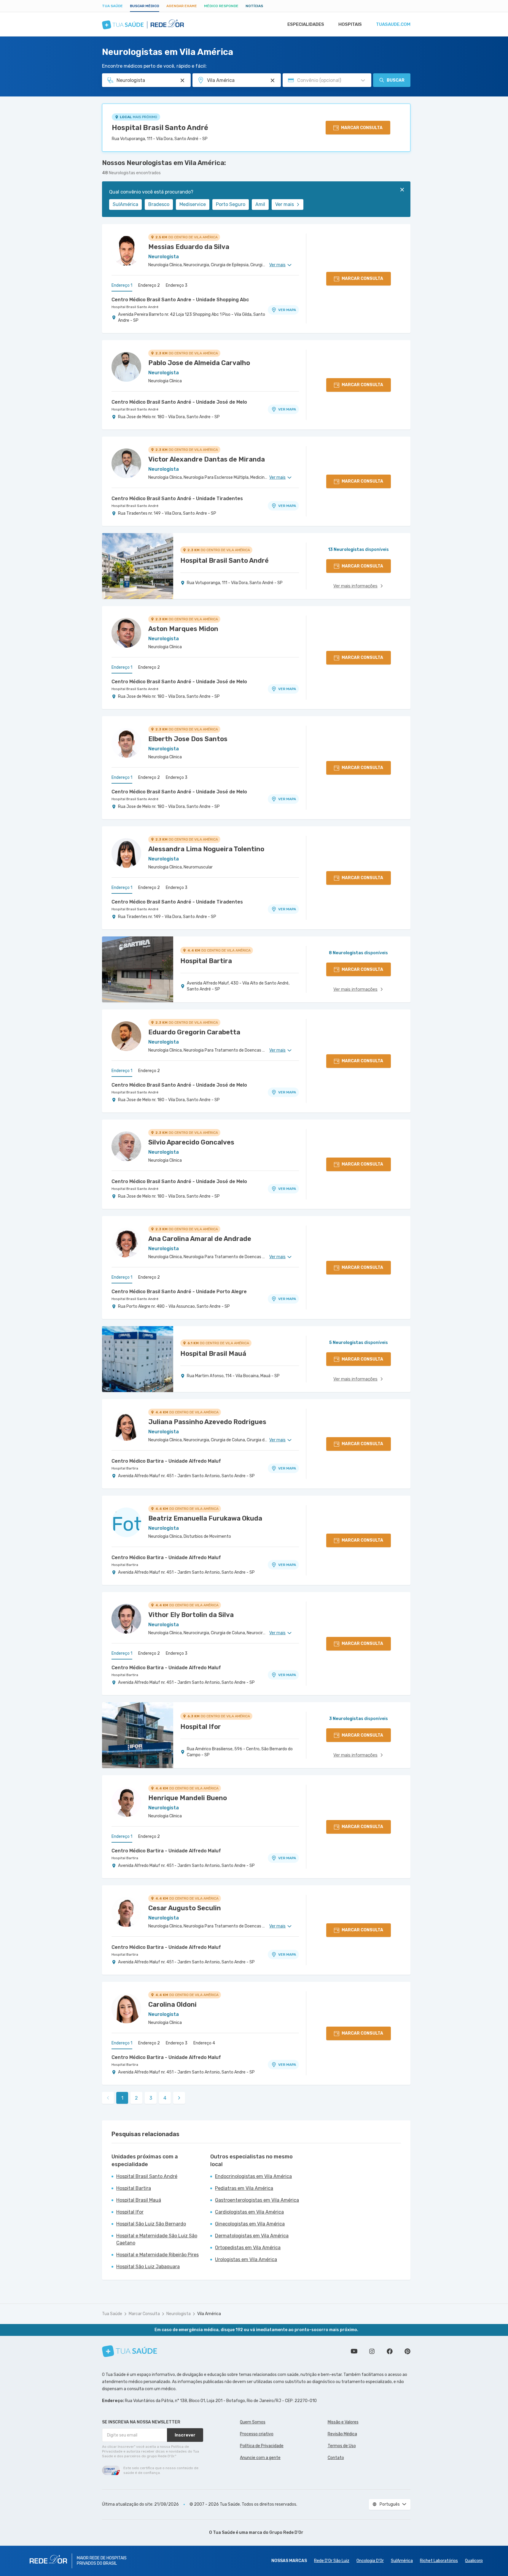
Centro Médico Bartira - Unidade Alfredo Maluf (166, 1461)
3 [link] (151, 2098)
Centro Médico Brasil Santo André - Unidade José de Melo (179, 402)
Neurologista (179, 2314)
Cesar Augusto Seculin (185, 1908)
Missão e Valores (343, 2422)
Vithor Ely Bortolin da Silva (191, 1615)
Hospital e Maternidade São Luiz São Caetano (157, 2239)
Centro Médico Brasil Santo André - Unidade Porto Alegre (179, 1292)
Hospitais (350, 24)
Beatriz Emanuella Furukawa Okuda (205, 1518)
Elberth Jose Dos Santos (188, 739)
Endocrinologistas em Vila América (253, 2176)
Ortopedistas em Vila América (248, 2248)
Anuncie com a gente (260, 2458)
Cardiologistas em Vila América (249, 2212)
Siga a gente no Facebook (390, 2351)
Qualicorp (474, 2561)
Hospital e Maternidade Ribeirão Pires (157, 2255)
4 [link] (165, 2098)
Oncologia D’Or (370, 2561)
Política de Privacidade (262, 2446)
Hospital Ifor (130, 2212)
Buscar (396, 80)
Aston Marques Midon (183, 629)
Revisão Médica (342, 2434)
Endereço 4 (204, 2043)
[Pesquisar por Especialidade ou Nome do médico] (182, 80)
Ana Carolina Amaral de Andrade (200, 1239)
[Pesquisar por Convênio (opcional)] (363, 80)
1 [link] (122, 2098)
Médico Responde (221, 6)
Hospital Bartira (125, 1468)
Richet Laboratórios (439, 2561)
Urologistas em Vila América (246, 2259)
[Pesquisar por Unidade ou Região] (273, 80)
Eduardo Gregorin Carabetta (194, 1032)
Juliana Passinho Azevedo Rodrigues (207, 1422)
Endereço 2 (149, 285)
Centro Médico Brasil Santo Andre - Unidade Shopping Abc (180, 300)
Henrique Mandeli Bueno (188, 1798)
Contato (336, 2458)
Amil (260, 204)
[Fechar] (402, 190)
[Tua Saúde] (130, 2351)
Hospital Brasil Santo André (160, 128)
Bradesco (159, 204)
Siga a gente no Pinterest (407, 2351)
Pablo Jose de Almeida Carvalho (199, 363)
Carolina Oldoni (172, 2004)
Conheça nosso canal (354, 2351)
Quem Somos (253, 2422)
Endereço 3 (177, 285)
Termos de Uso (342, 2446)
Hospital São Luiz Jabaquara (148, 2267)
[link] (179, 2098)
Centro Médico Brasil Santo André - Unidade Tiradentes (177, 498)
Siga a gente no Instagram (372, 2351)
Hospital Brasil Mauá (139, 2200)
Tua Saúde (112, 6)
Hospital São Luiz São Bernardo (151, 2224)
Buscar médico (145, 6)
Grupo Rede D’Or (286, 2533)
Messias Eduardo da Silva (189, 247)
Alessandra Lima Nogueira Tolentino (206, 849)
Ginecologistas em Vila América (250, 2224)
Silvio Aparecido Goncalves (191, 1142)
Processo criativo (257, 2434)
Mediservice (193, 204)
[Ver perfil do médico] (126, 251)
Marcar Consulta (144, 2314)
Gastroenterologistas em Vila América (257, 2200)
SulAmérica (125, 204)
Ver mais (285, 204)
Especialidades (306, 24)
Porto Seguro (231, 204)
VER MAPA (287, 310)
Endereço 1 (122, 285)
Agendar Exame (182, 6)
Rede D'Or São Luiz (332, 2561)
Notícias (254, 6)
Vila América (209, 2314)
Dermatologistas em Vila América (252, 2236)
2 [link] (136, 2098)
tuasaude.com (393, 24)
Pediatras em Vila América (244, 2188)
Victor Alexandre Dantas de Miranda (207, 459)
